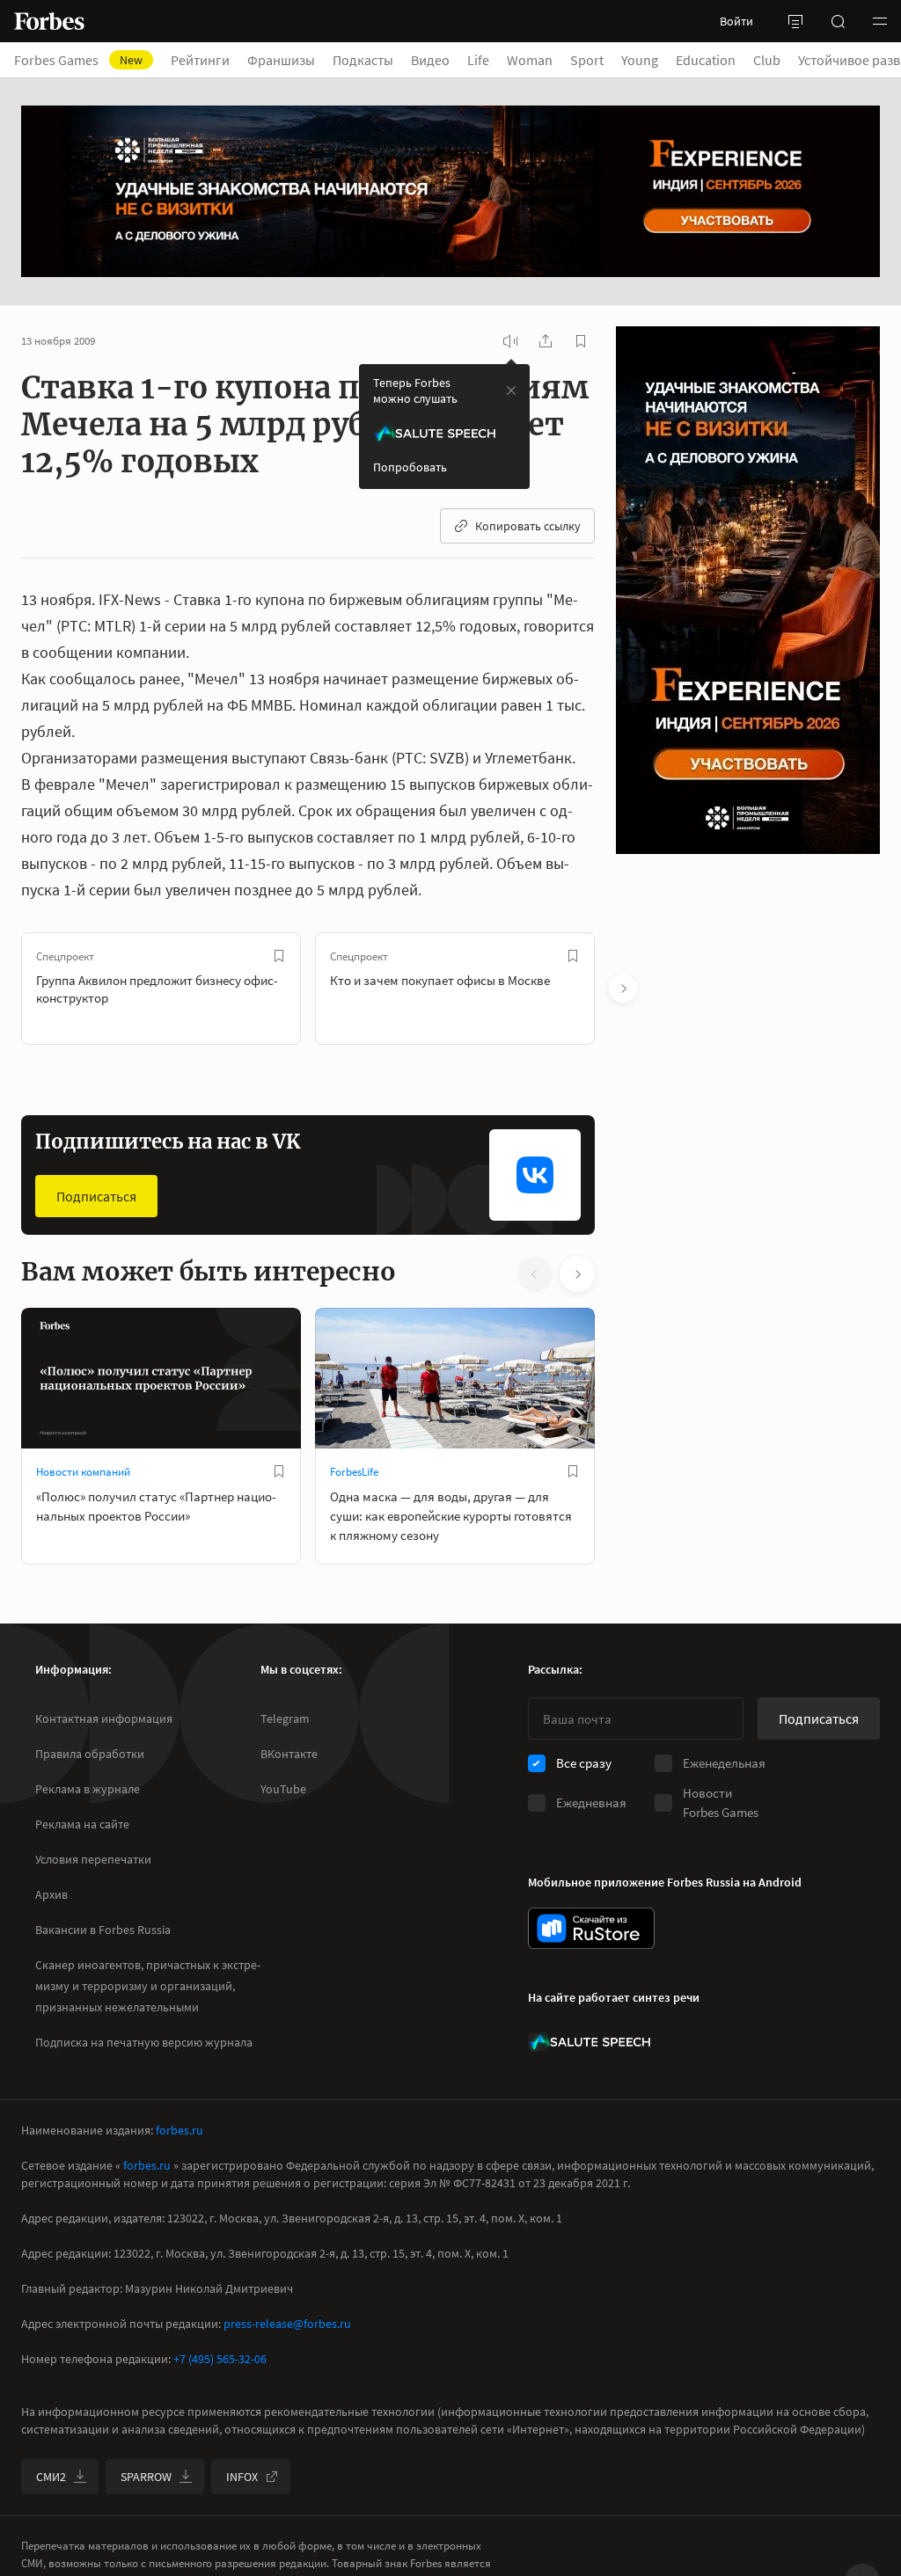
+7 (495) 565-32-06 (220, 2359)
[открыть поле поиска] (838, 21)
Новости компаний (83, 1472)
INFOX (242, 2477)
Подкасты (363, 60)
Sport (587, 60)
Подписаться (96, 1196)
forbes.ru (179, 2130)
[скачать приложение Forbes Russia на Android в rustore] (591, 1928)
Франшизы (281, 60)
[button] (880, 21)
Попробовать (410, 467)
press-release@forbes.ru (287, 2324)
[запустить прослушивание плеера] (510, 341)
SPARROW (146, 2477)
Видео (430, 60)
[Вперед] (623, 989)
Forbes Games (78, 60)
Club (767, 60)
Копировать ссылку (528, 526)
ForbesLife (354, 1472)
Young (640, 60)
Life (478, 60)
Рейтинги (200, 60)
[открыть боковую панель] (795, 21)
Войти (736, 21)
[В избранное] (279, 956)
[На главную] (49, 21)
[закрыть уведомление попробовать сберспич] (511, 390)
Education (706, 60)
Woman (530, 60)
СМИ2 (51, 2477)
